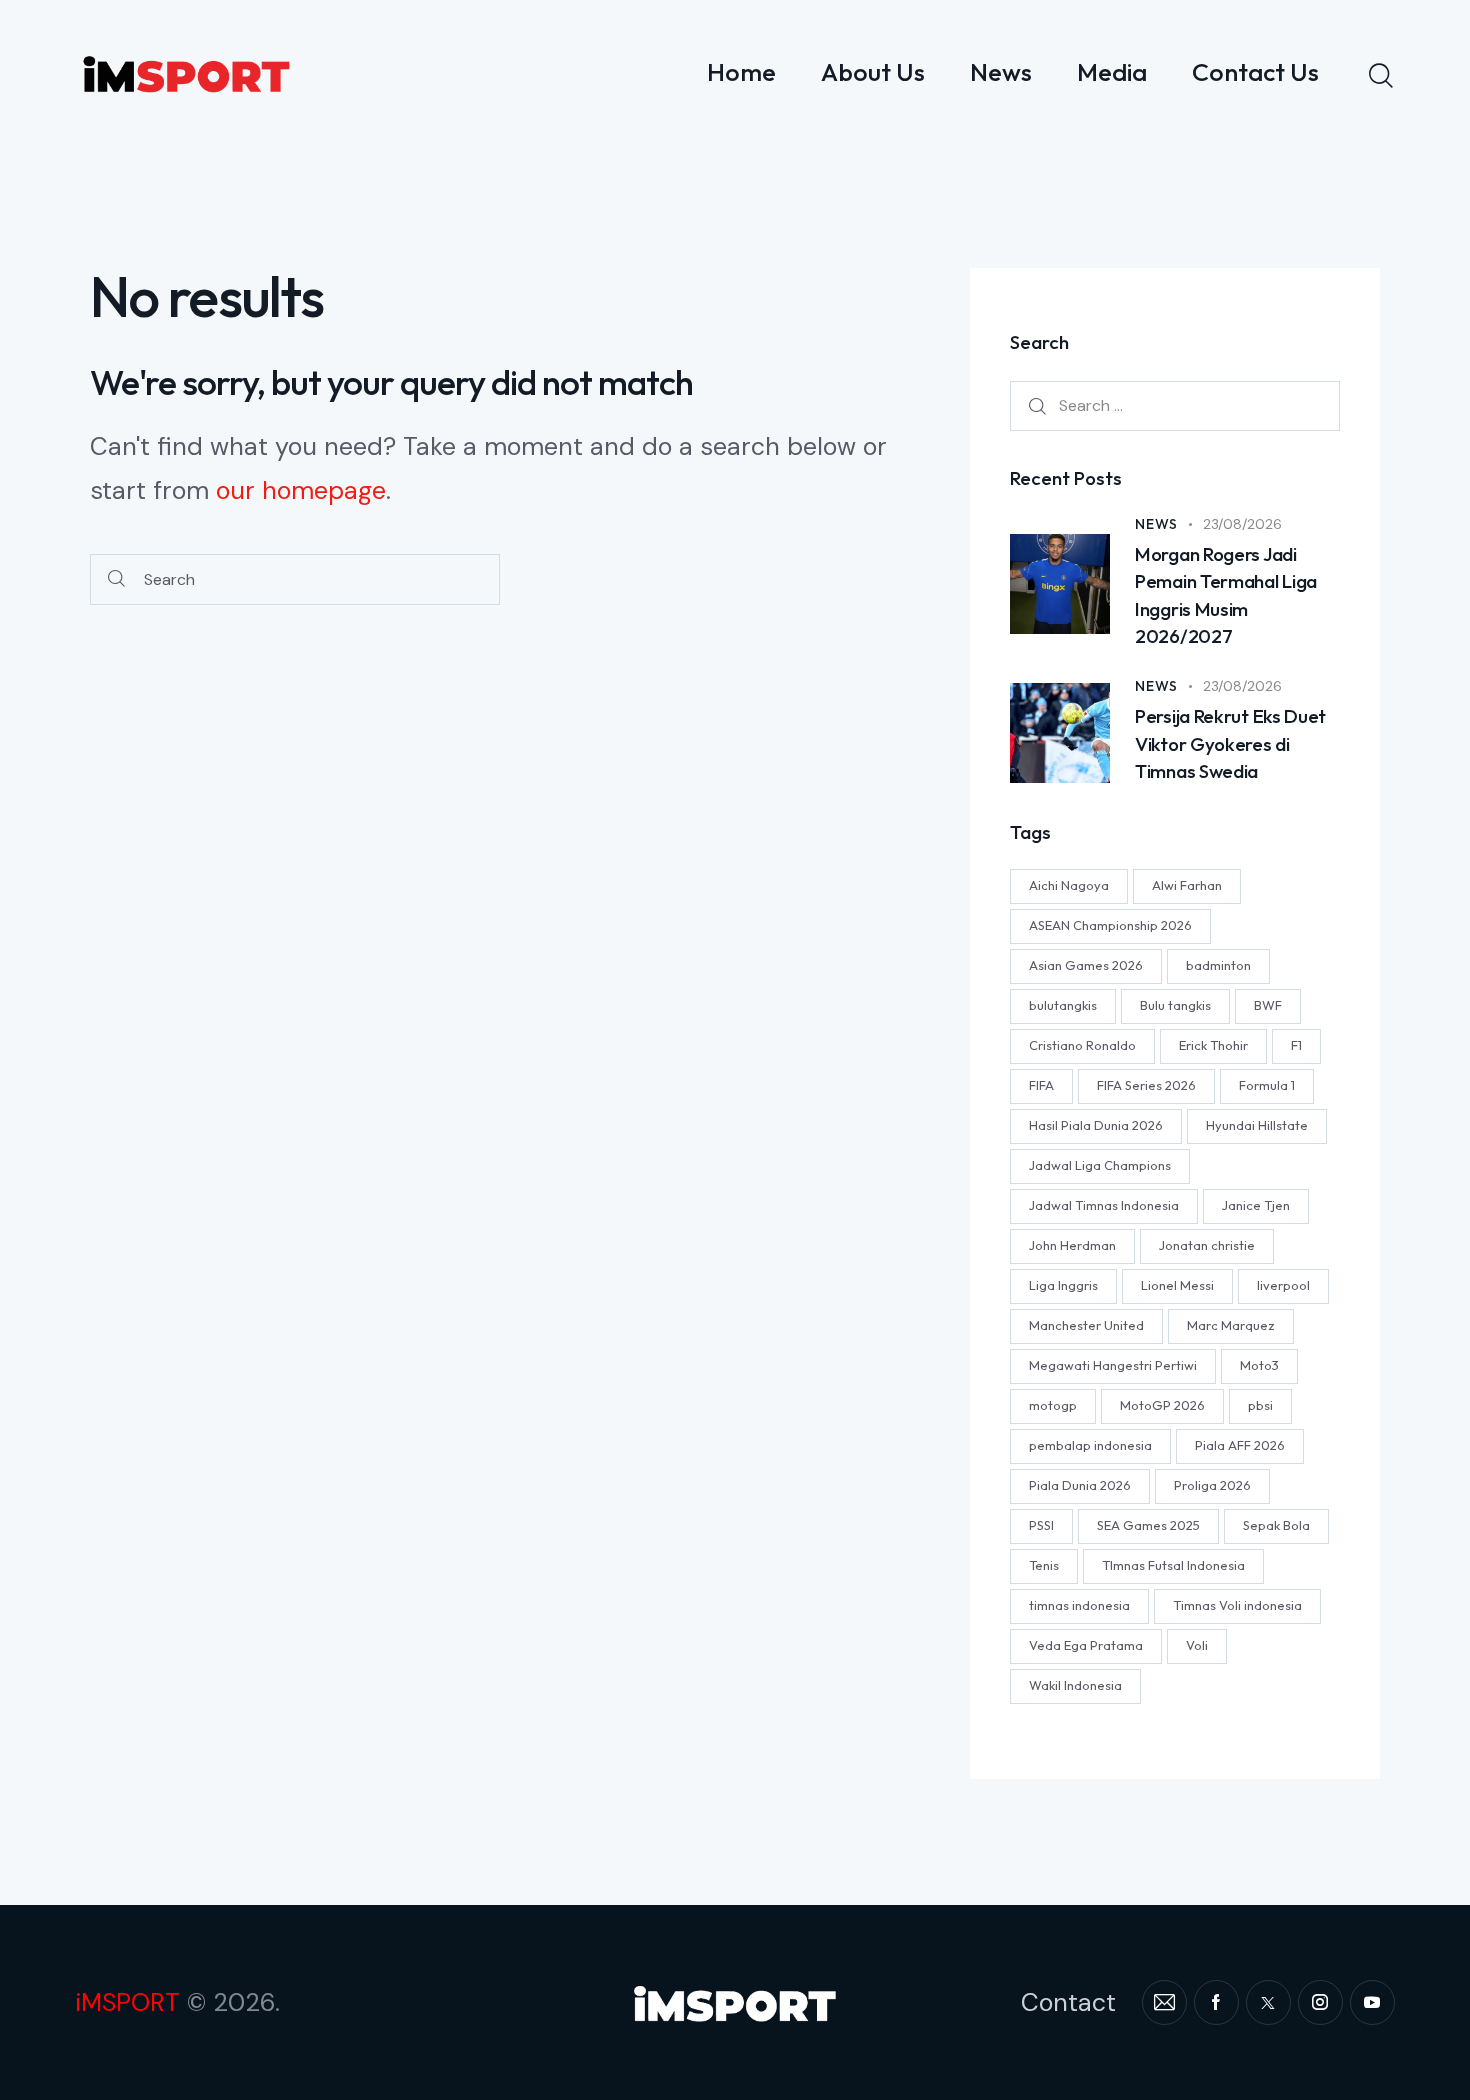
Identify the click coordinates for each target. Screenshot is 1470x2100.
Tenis (1044, 1566)
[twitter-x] (1268, 2002)
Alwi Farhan (1187, 886)
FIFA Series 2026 (1146, 1086)
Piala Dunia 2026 (1080, 1486)
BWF (1268, 1006)
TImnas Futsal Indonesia (1173, 1566)
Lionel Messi (1177, 1286)
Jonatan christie (1207, 1246)
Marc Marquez (1231, 1326)
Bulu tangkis (1175, 1006)
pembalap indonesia (1090, 1446)
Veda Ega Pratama (1086, 1646)
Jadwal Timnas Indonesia (1104, 1206)
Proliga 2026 (1212, 1486)
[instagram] (1320, 2002)
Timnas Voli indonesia (1237, 1606)
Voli (1197, 1646)
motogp (1053, 1406)
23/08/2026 (1242, 524)
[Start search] (116, 579)
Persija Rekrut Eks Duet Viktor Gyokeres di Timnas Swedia (1230, 744)
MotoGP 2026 (1162, 1406)
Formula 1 (1267, 1086)
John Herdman (1072, 1246)
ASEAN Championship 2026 (1110, 926)
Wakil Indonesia (1075, 1686)
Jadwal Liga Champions (1100, 1166)
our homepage (301, 490)
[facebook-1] (1216, 2002)
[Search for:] (1175, 406)
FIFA (1041, 1086)
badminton (1218, 966)
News (1156, 524)
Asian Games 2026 (1086, 966)
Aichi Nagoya (1069, 886)
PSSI (1041, 1526)
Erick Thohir (1213, 1046)
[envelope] (1164, 2002)
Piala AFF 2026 (1240, 1446)
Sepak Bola (1276, 1526)
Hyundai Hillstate (1257, 1126)
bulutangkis (1063, 1006)
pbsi (1260, 1406)
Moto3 (1259, 1366)
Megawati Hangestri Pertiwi (1113, 1366)
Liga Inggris (1063, 1286)
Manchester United (1086, 1326)
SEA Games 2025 (1148, 1526)
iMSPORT (127, 2002)
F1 (1296, 1046)
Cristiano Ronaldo (1082, 1046)
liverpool (1283, 1286)
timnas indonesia (1079, 1606)
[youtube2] (1372, 2002)
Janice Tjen (1256, 1206)
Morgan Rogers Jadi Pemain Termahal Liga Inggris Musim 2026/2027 (1226, 595)
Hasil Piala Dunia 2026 (1096, 1126)
